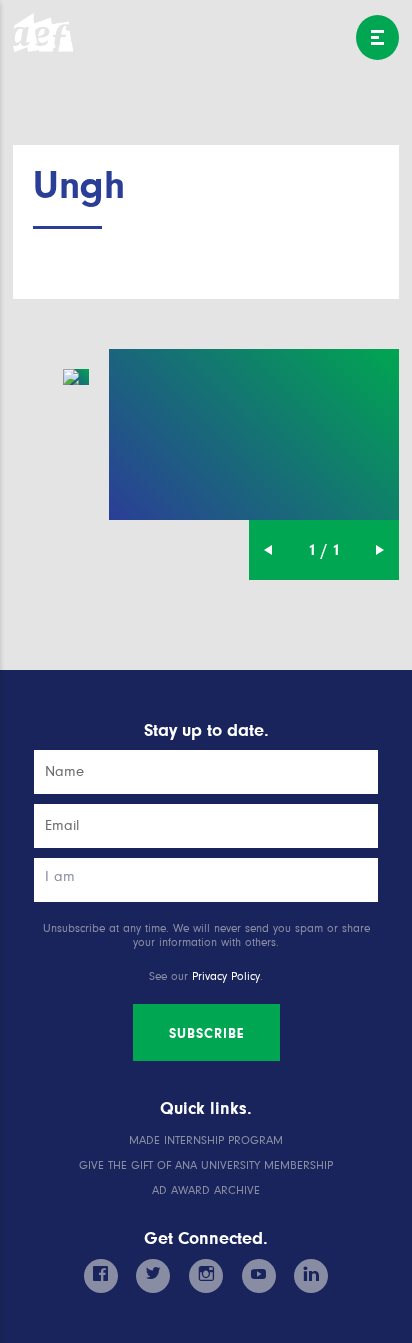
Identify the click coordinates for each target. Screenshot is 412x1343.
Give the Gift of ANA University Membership (206, 1165)
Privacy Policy (226, 976)
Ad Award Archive (206, 1190)
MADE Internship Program (206, 1140)
